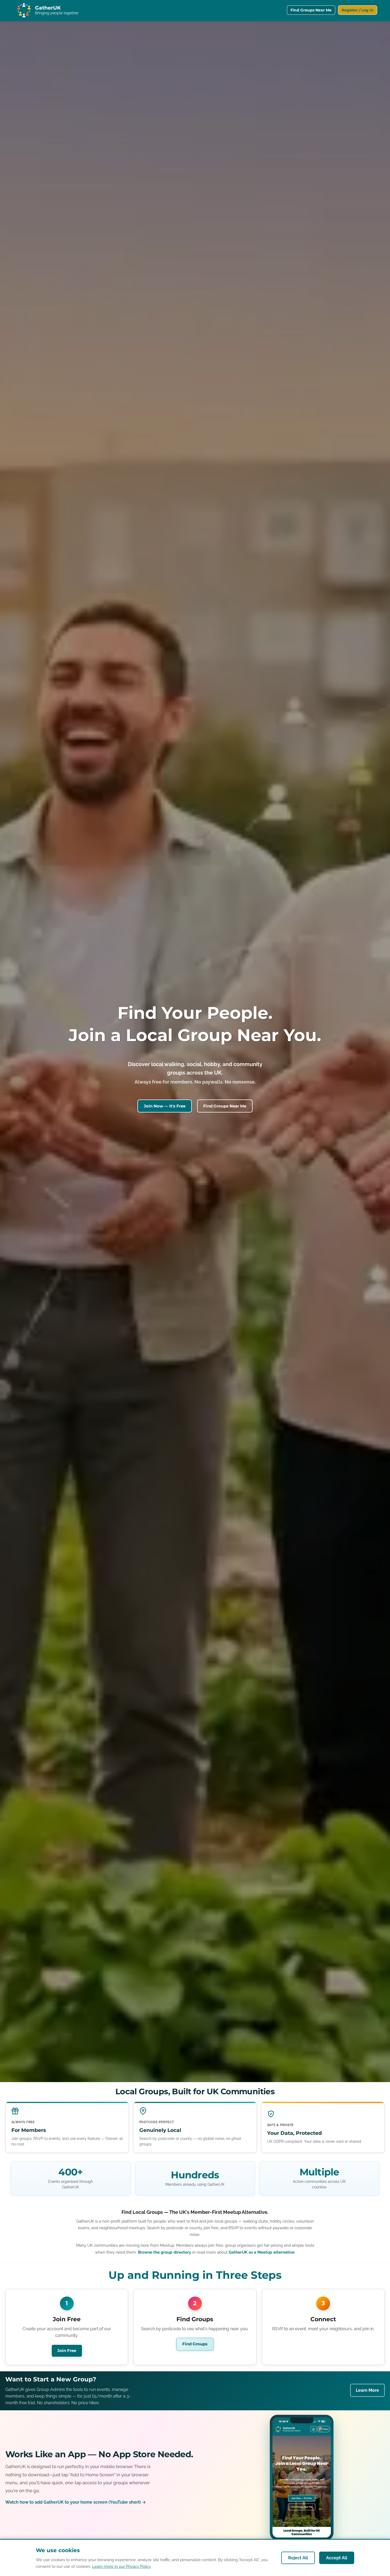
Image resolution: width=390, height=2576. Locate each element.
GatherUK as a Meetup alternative (262, 2252)
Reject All (298, 2558)
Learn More (367, 2390)
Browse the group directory (164, 2252)
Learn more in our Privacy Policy (121, 2566)
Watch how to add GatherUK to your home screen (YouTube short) (76, 2502)
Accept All (337, 2558)
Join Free (67, 2351)
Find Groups (195, 2344)
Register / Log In (358, 10)
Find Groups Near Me (311, 10)
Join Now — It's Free (165, 1106)
